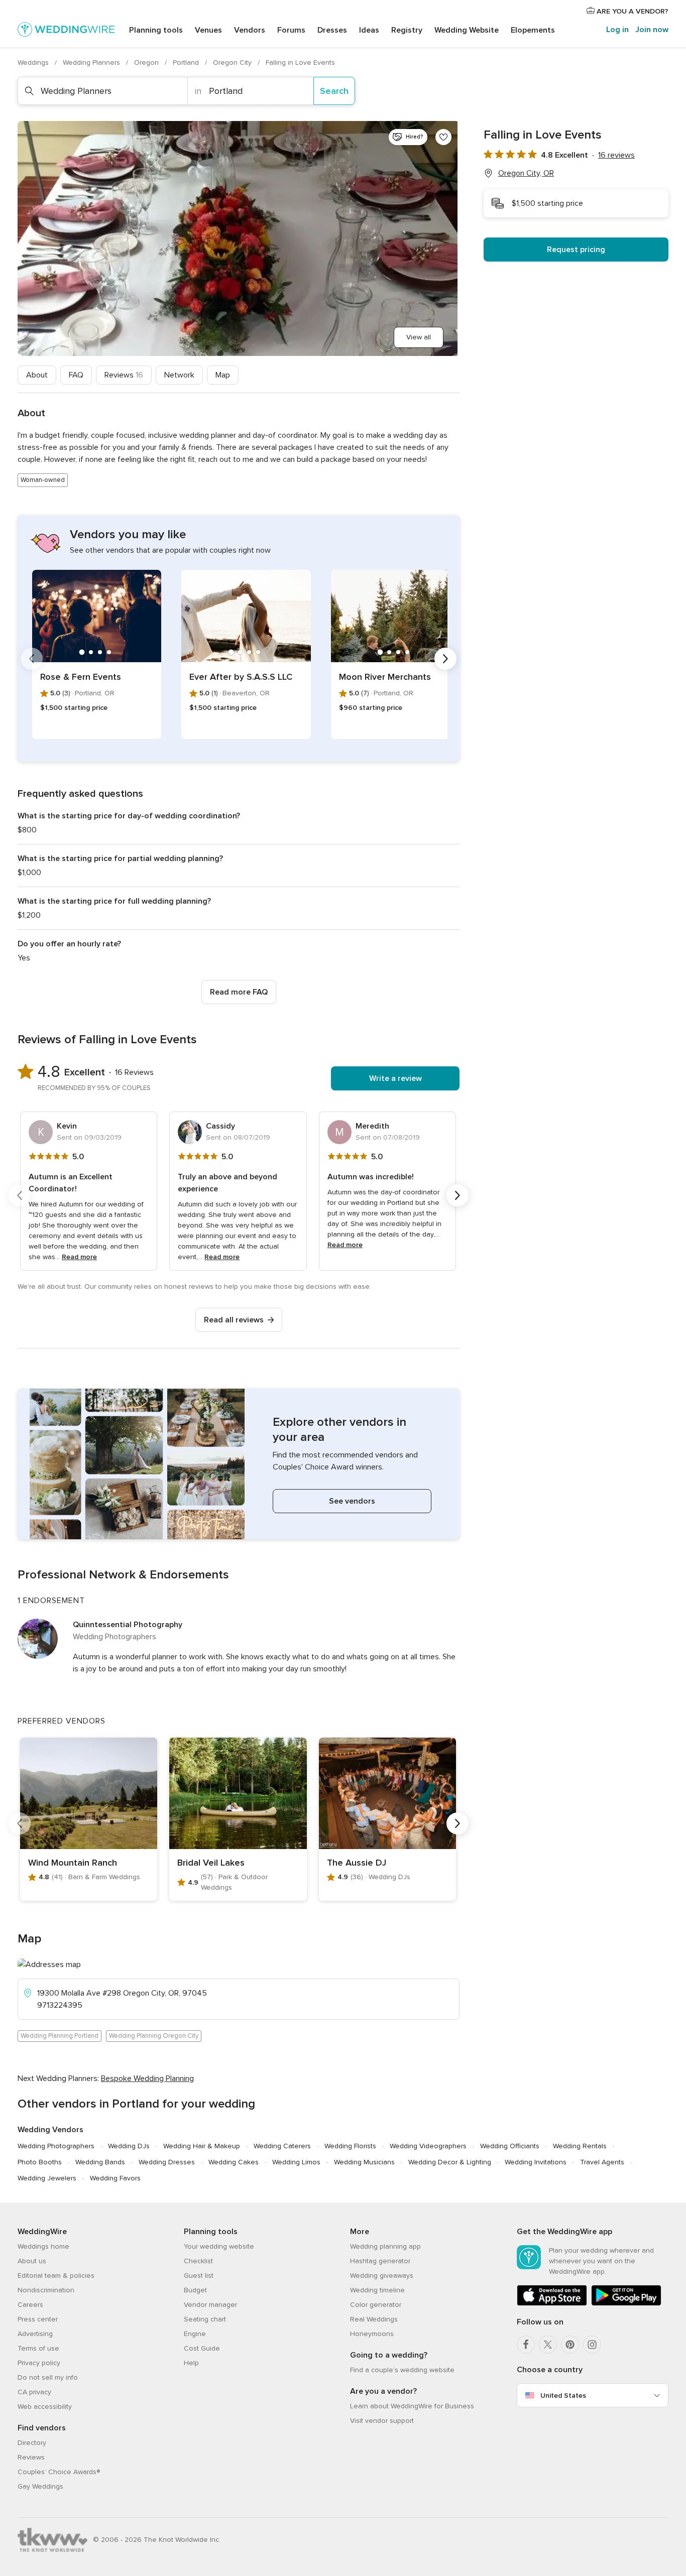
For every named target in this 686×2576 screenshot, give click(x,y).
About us (32, 2261)
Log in (617, 30)
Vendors (250, 30)
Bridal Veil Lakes (211, 1863)
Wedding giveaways (382, 2276)
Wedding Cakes (234, 2162)
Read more (79, 1257)
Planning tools (156, 30)
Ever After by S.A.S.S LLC (241, 677)
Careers (30, 2305)
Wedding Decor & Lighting (450, 2162)
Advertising (35, 2334)
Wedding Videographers (428, 2146)
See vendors (352, 1501)
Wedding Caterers (282, 2146)
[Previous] (32, 659)
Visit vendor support (382, 2421)
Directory (32, 2443)
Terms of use (38, 2348)
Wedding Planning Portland (60, 2036)
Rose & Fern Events (81, 677)
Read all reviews (234, 1320)
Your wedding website (219, 2246)
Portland (187, 63)
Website (467, 30)
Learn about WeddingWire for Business (412, 2406)
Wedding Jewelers (47, 2178)
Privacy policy (39, 2363)
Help (191, 2363)
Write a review (395, 1078)
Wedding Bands (100, 2162)
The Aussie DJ (357, 1863)
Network (179, 375)
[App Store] (552, 2304)
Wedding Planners (92, 63)
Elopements (533, 30)
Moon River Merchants (385, 677)
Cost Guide (202, 2348)
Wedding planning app (385, 2246)
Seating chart (205, 2319)
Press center (38, 2319)
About (37, 375)
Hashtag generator (380, 2261)
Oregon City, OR (526, 173)
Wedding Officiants (510, 2146)
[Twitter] (548, 2345)
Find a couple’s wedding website (402, 2370)
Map (223, 375)
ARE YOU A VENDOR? (632, 11)
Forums (291, 30)
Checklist (198, 2261)
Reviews (124, 375)
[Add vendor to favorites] (443, 137)
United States (563, 2396)
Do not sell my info (48, 2377)
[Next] (445, 659)
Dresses (332, 30)
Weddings (34, 63)
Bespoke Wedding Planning (147, 2078)
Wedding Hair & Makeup (202, 2146)
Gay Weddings (40, 2486)
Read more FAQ (239, 992)
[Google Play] (626, 2304)
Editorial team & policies (56, 2276)
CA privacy (34, 2392)
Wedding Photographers (56, 2146)
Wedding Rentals (580, 2146)
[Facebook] (526, 2345)
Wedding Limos (296, 2162)
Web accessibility (45, 2407)
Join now (652, 30)
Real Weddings (374, 2319)
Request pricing (576, 250)
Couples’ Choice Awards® (59, 2472)
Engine (195, 2334)
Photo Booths (40, 2162)
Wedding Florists (350, 2146)
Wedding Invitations (536, 2162)
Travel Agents (602, 2162)
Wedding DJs (129, 2146)
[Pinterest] (570, 2345)
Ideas (369, 30)
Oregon (147, 63)
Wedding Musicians (364, 2162)
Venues (208, 30)
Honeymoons (372, 2334)
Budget (195, 2290)
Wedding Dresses (167, 2162)
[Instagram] (592, 2345)
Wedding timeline (377, 2290)
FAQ (76, 375)
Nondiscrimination (46, 2290)
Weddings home (43, 2246)
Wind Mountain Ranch (73, 1863)
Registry (407, 30)
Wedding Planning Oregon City (154, 2036)
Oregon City (233, 63)
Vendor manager (210, 2305)
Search (334, 91)
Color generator (376, 2305)
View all (419, 337)
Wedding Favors (115, 2178)
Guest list (199, 2276)
